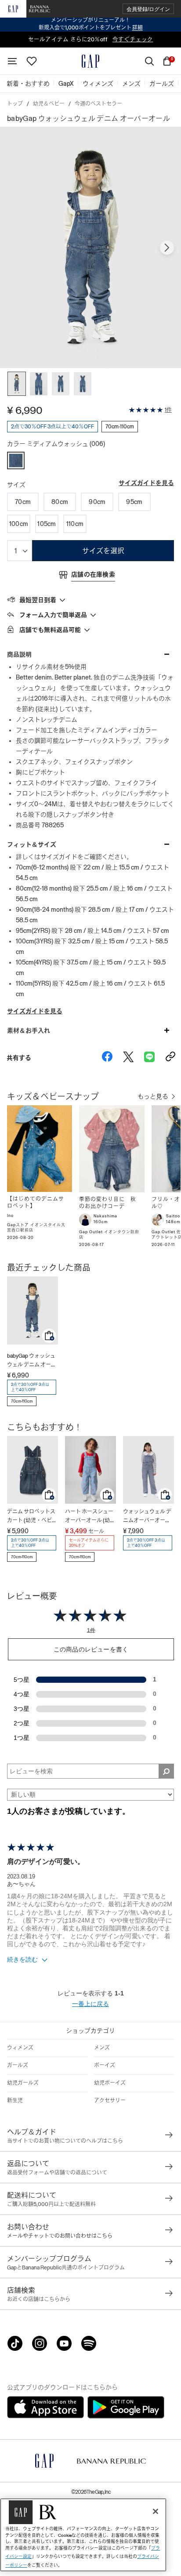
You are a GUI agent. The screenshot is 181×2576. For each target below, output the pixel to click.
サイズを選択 (103, 551)
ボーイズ (105, 2065)
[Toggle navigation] (12, 61)
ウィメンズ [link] (98, 84)
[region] (83, 2535)
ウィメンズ (20, 2048)
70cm (23, 502)
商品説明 (19, 654)
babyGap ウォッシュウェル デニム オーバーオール (32, 1361)
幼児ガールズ (23, 2083)
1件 (168, 410)
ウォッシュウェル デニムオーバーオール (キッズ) (147, 1517)
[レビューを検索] (166, 1771)
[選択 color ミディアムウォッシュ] (16, 460)
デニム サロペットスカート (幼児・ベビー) (31, 1517)
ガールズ (18, 2065)
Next (167, 248)
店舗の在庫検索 (93, 574)
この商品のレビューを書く (91, 1649)
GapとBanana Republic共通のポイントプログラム (66, 2268)
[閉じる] (156, 2511)
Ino (10, 1216)
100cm (19, 524)
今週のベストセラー (98, 104)
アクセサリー (110, 2101)
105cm (47, 524)
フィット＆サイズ (32, 844)
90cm (97, 502)
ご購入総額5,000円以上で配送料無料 (51, 2204)
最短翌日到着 (38, 600)
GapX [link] (66, 84)
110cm (75, 524)
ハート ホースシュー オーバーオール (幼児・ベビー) (89, 1517)
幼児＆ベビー (49, 104)
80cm (60, 502)
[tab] (90, 599)
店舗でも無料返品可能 (50, 630)
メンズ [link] (131, 84)
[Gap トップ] (90, 61)
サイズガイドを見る (146, 483)
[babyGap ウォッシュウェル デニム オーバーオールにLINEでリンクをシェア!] (149, 1058)
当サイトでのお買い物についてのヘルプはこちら (65, 2141)
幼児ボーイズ (110, 2083)
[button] (148, 9)
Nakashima (105, 1216)
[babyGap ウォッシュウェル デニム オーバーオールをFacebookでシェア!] (107, 1058)
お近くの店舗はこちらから (39, 2299)
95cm (134, 502)
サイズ (16, 485)
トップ (15, 104)
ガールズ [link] (162, 84)
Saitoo (173, 1216)
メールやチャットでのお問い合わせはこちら (60, 2236)
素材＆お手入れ (29, 1030)
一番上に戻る (90, 2004)
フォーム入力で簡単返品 (53, 615)
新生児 (15, 2101)
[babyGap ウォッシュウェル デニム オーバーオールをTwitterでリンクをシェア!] (128, 1058)
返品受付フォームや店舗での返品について (57, 2173)
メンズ (102, 2048)
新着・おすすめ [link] (28, 84)
